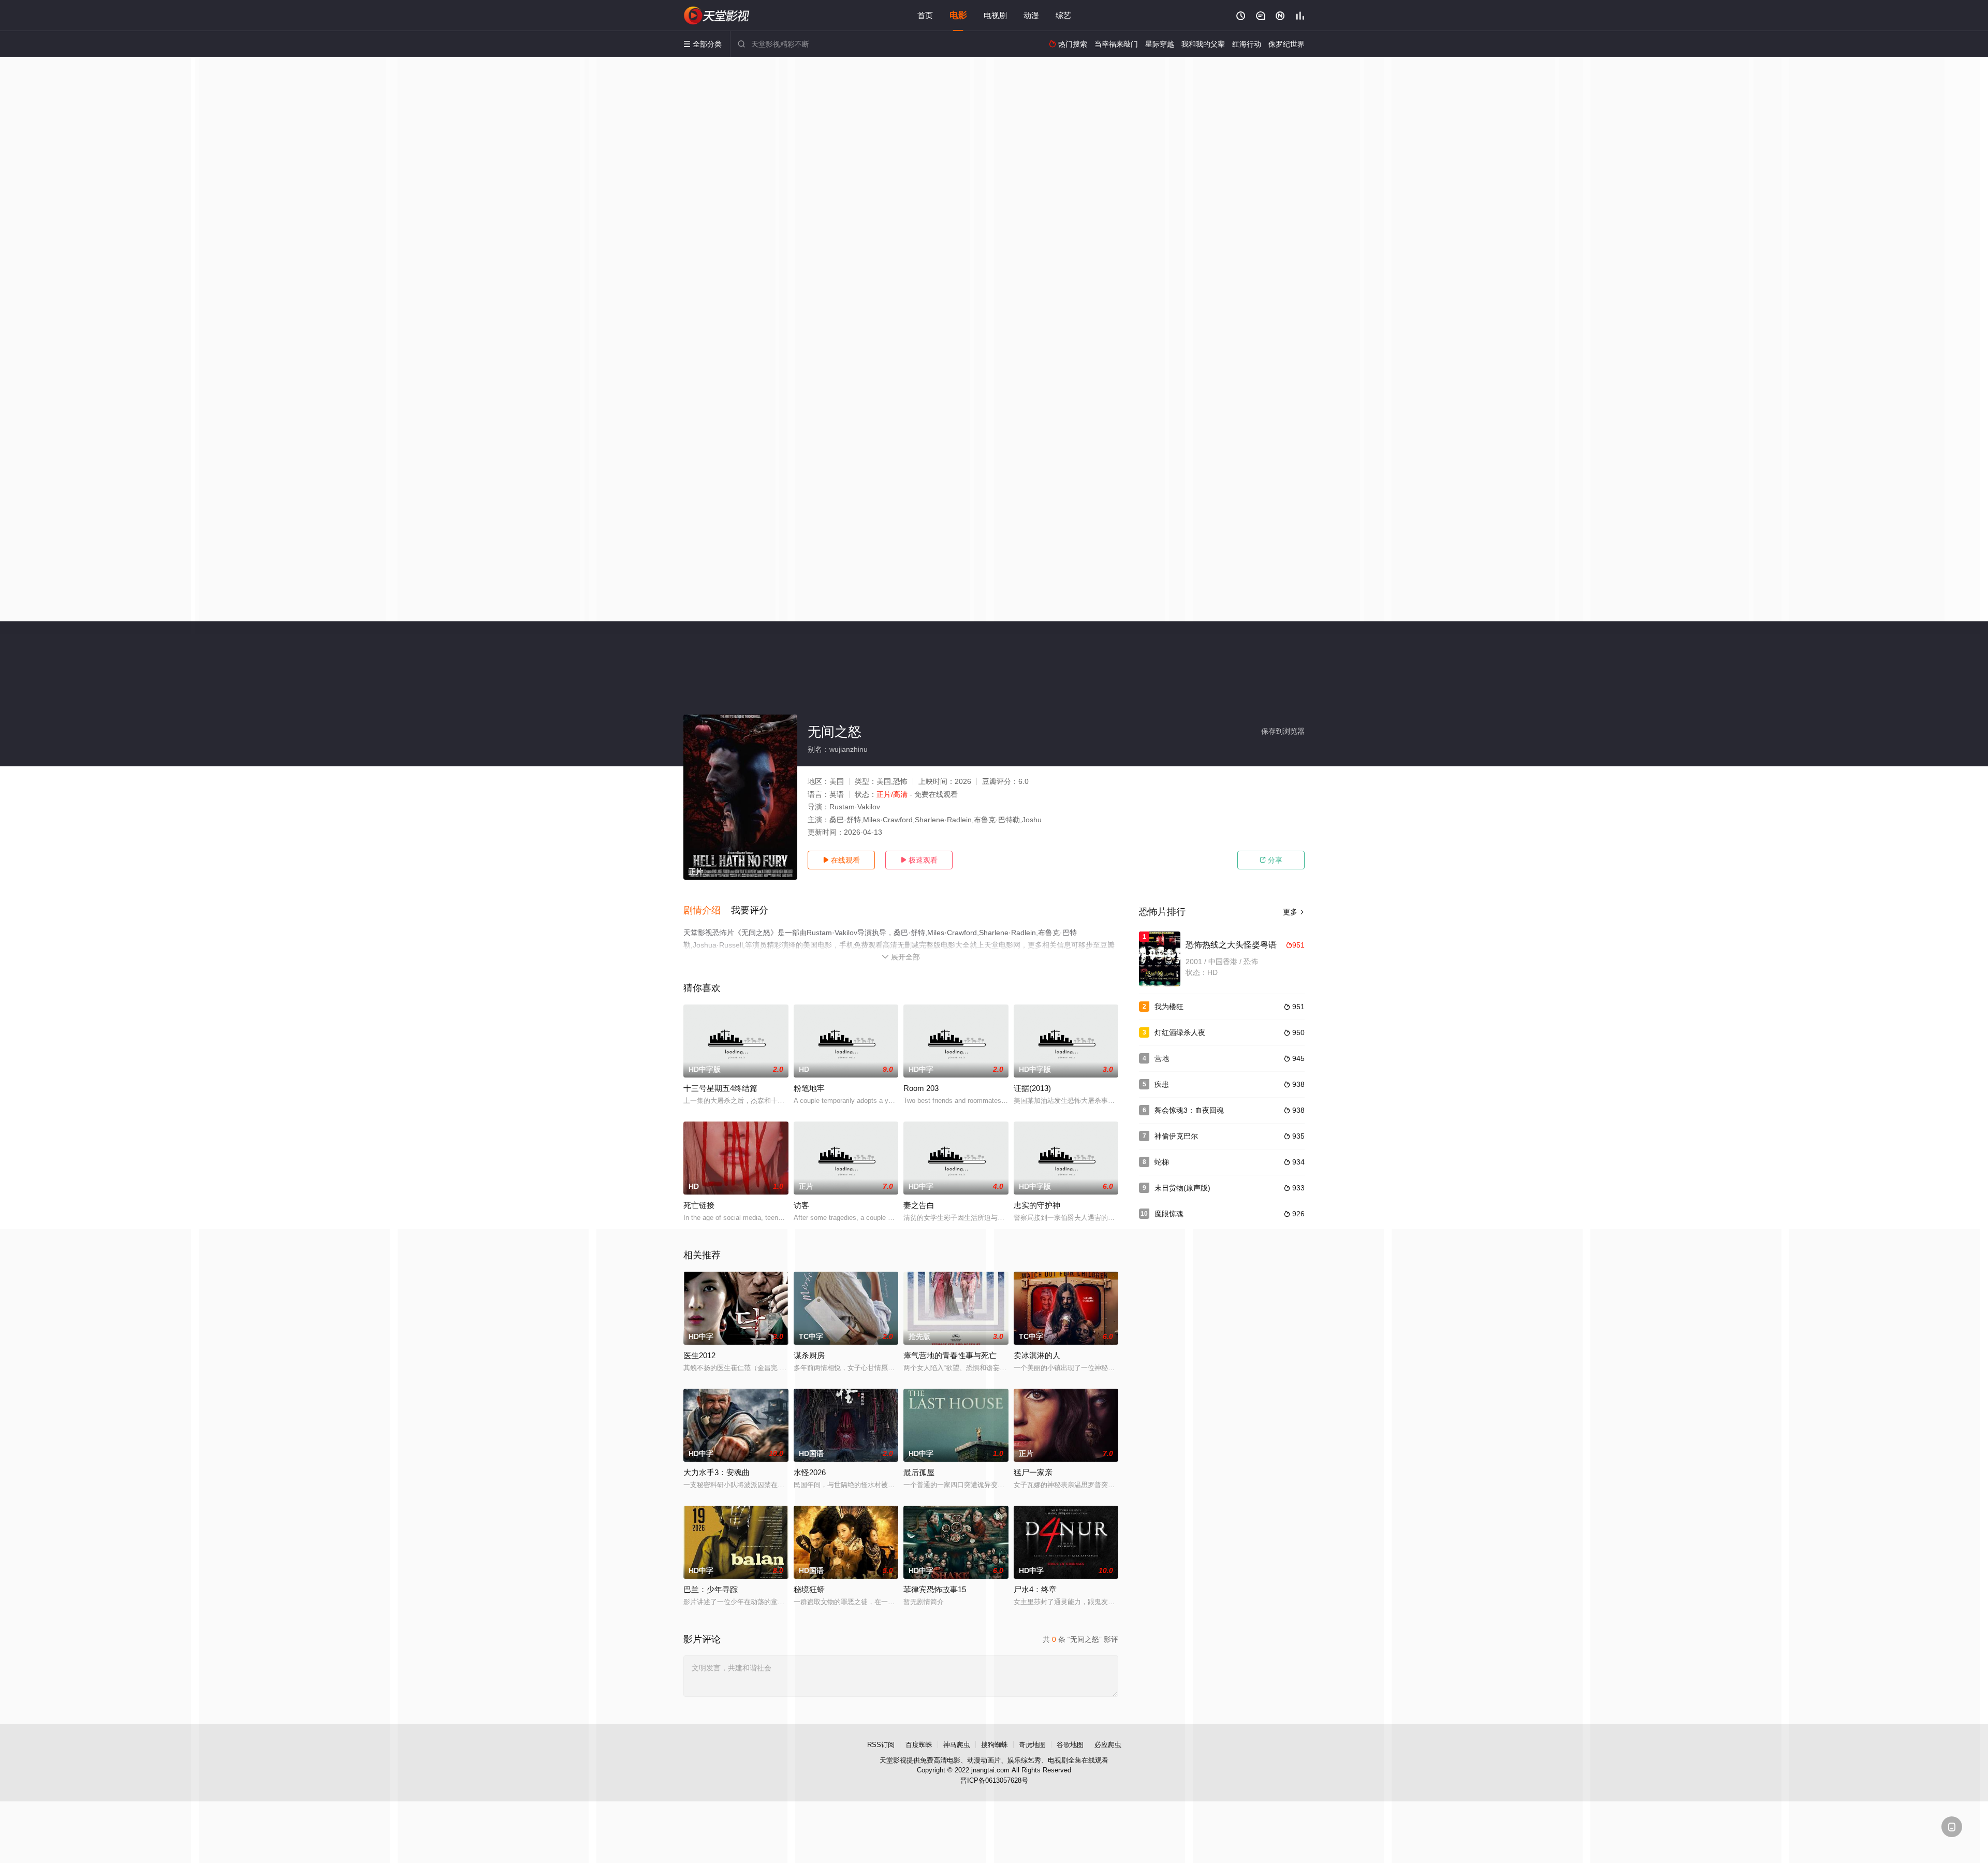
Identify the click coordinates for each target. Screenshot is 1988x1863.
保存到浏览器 (1283, 731)
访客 (801, 1205)
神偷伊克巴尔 (1176, 1136)
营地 (1162, 1058)
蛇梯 (1162, 1162)
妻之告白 (919, 1205)
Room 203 (921, 1088)
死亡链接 (699, 1205)
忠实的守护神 (1037, 1205)
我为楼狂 (1169, 1007)
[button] (707, 911)
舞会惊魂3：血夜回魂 (1189, 1110)
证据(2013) (1032, 1088)
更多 (1294, 912)
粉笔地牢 (809, 1088)
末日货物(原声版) (1182, 1188)
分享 (1271, 860)
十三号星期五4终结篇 (720, 1088)
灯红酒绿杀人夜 (1180, 1032)
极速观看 (919, 860)
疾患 (1162, 1084)
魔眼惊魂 (1169, 1214)
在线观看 (841, 860)
